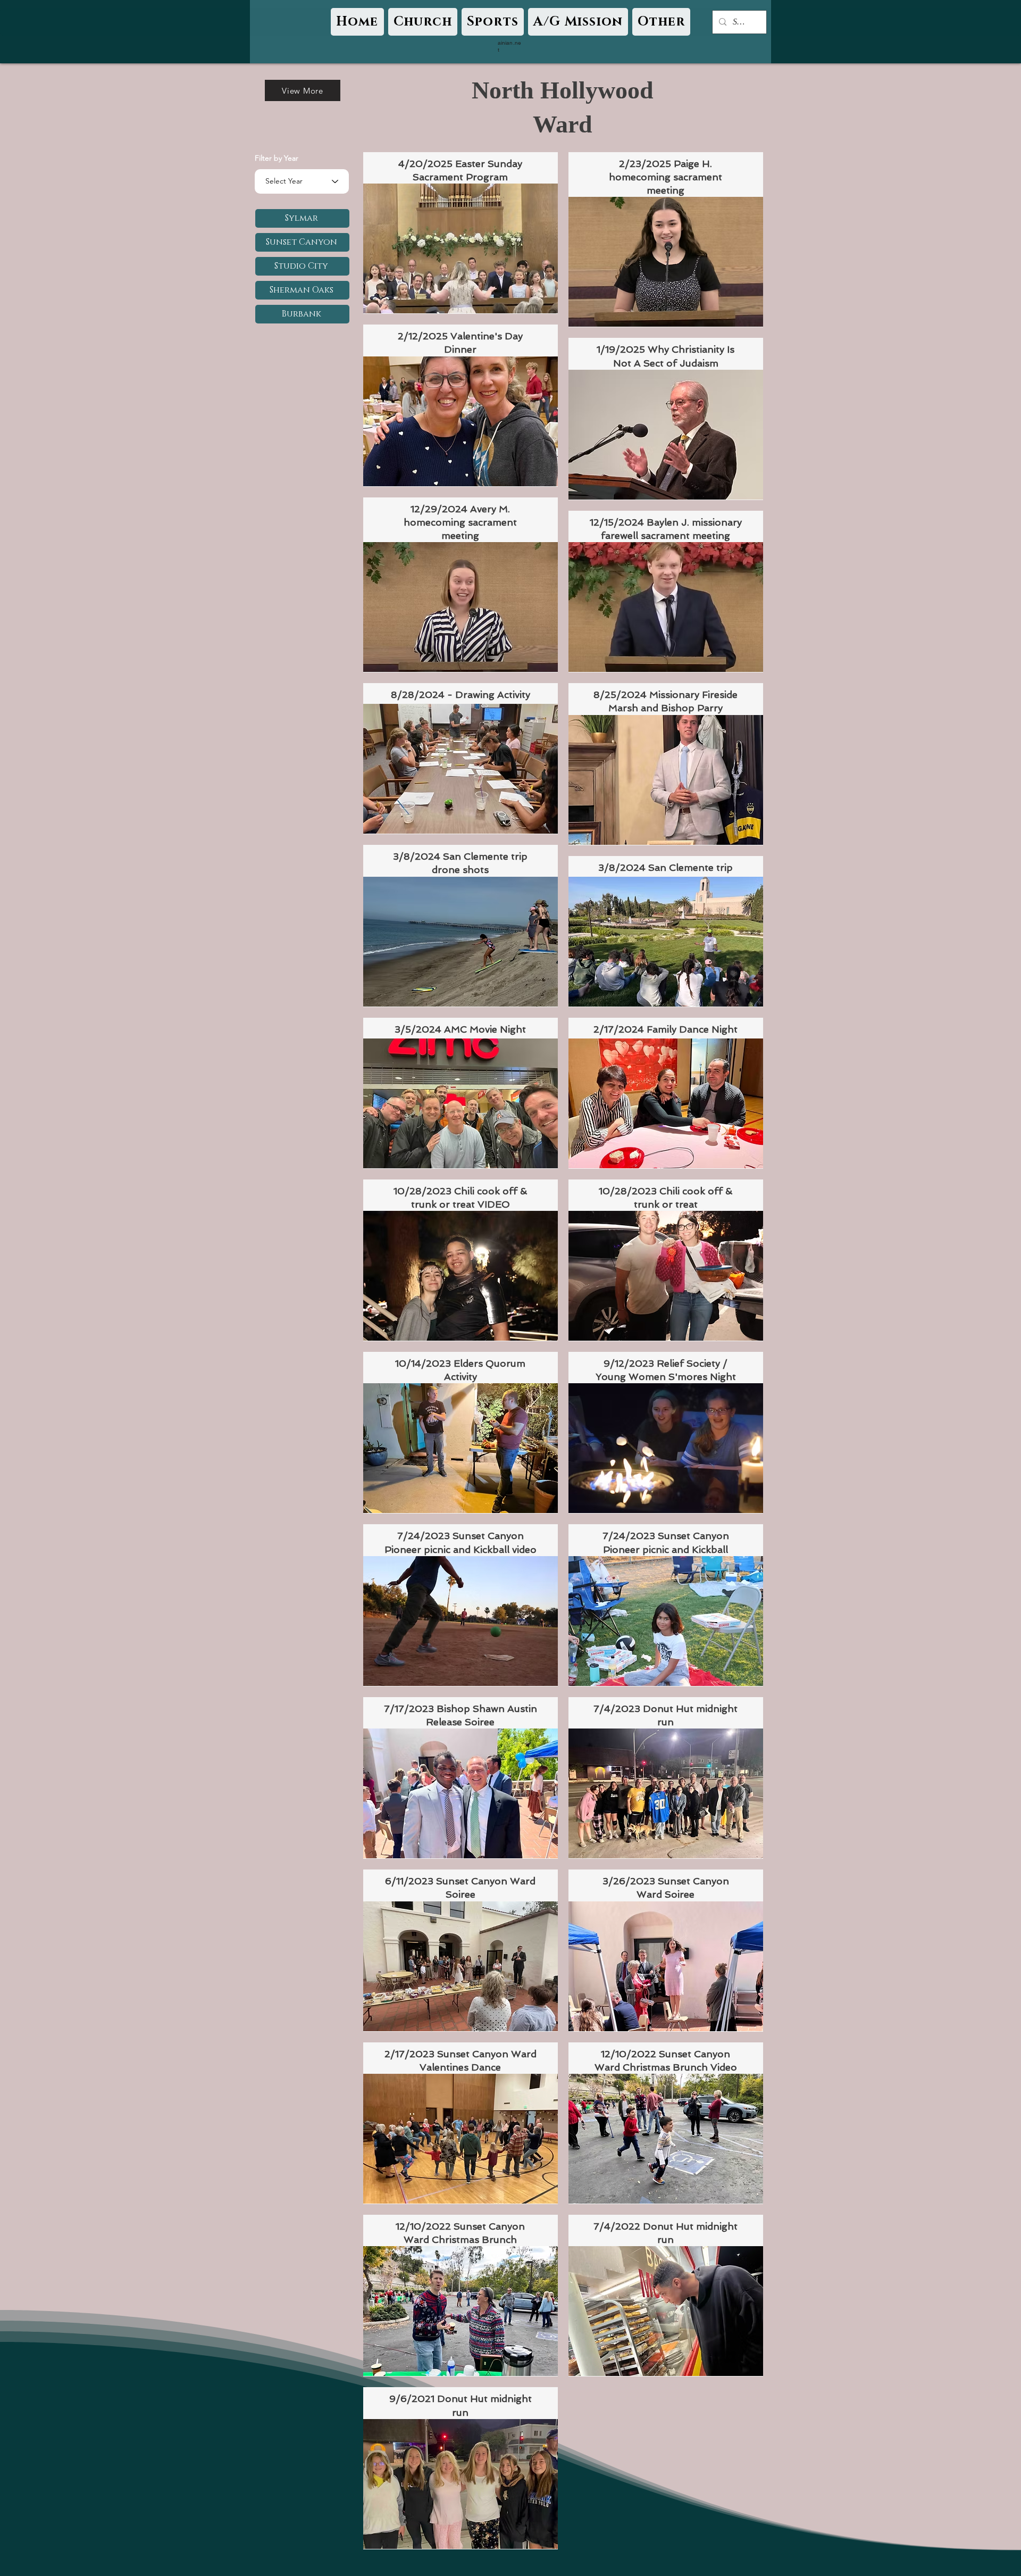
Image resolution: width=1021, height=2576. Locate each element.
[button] (423, 22)
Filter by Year (277, 158)
